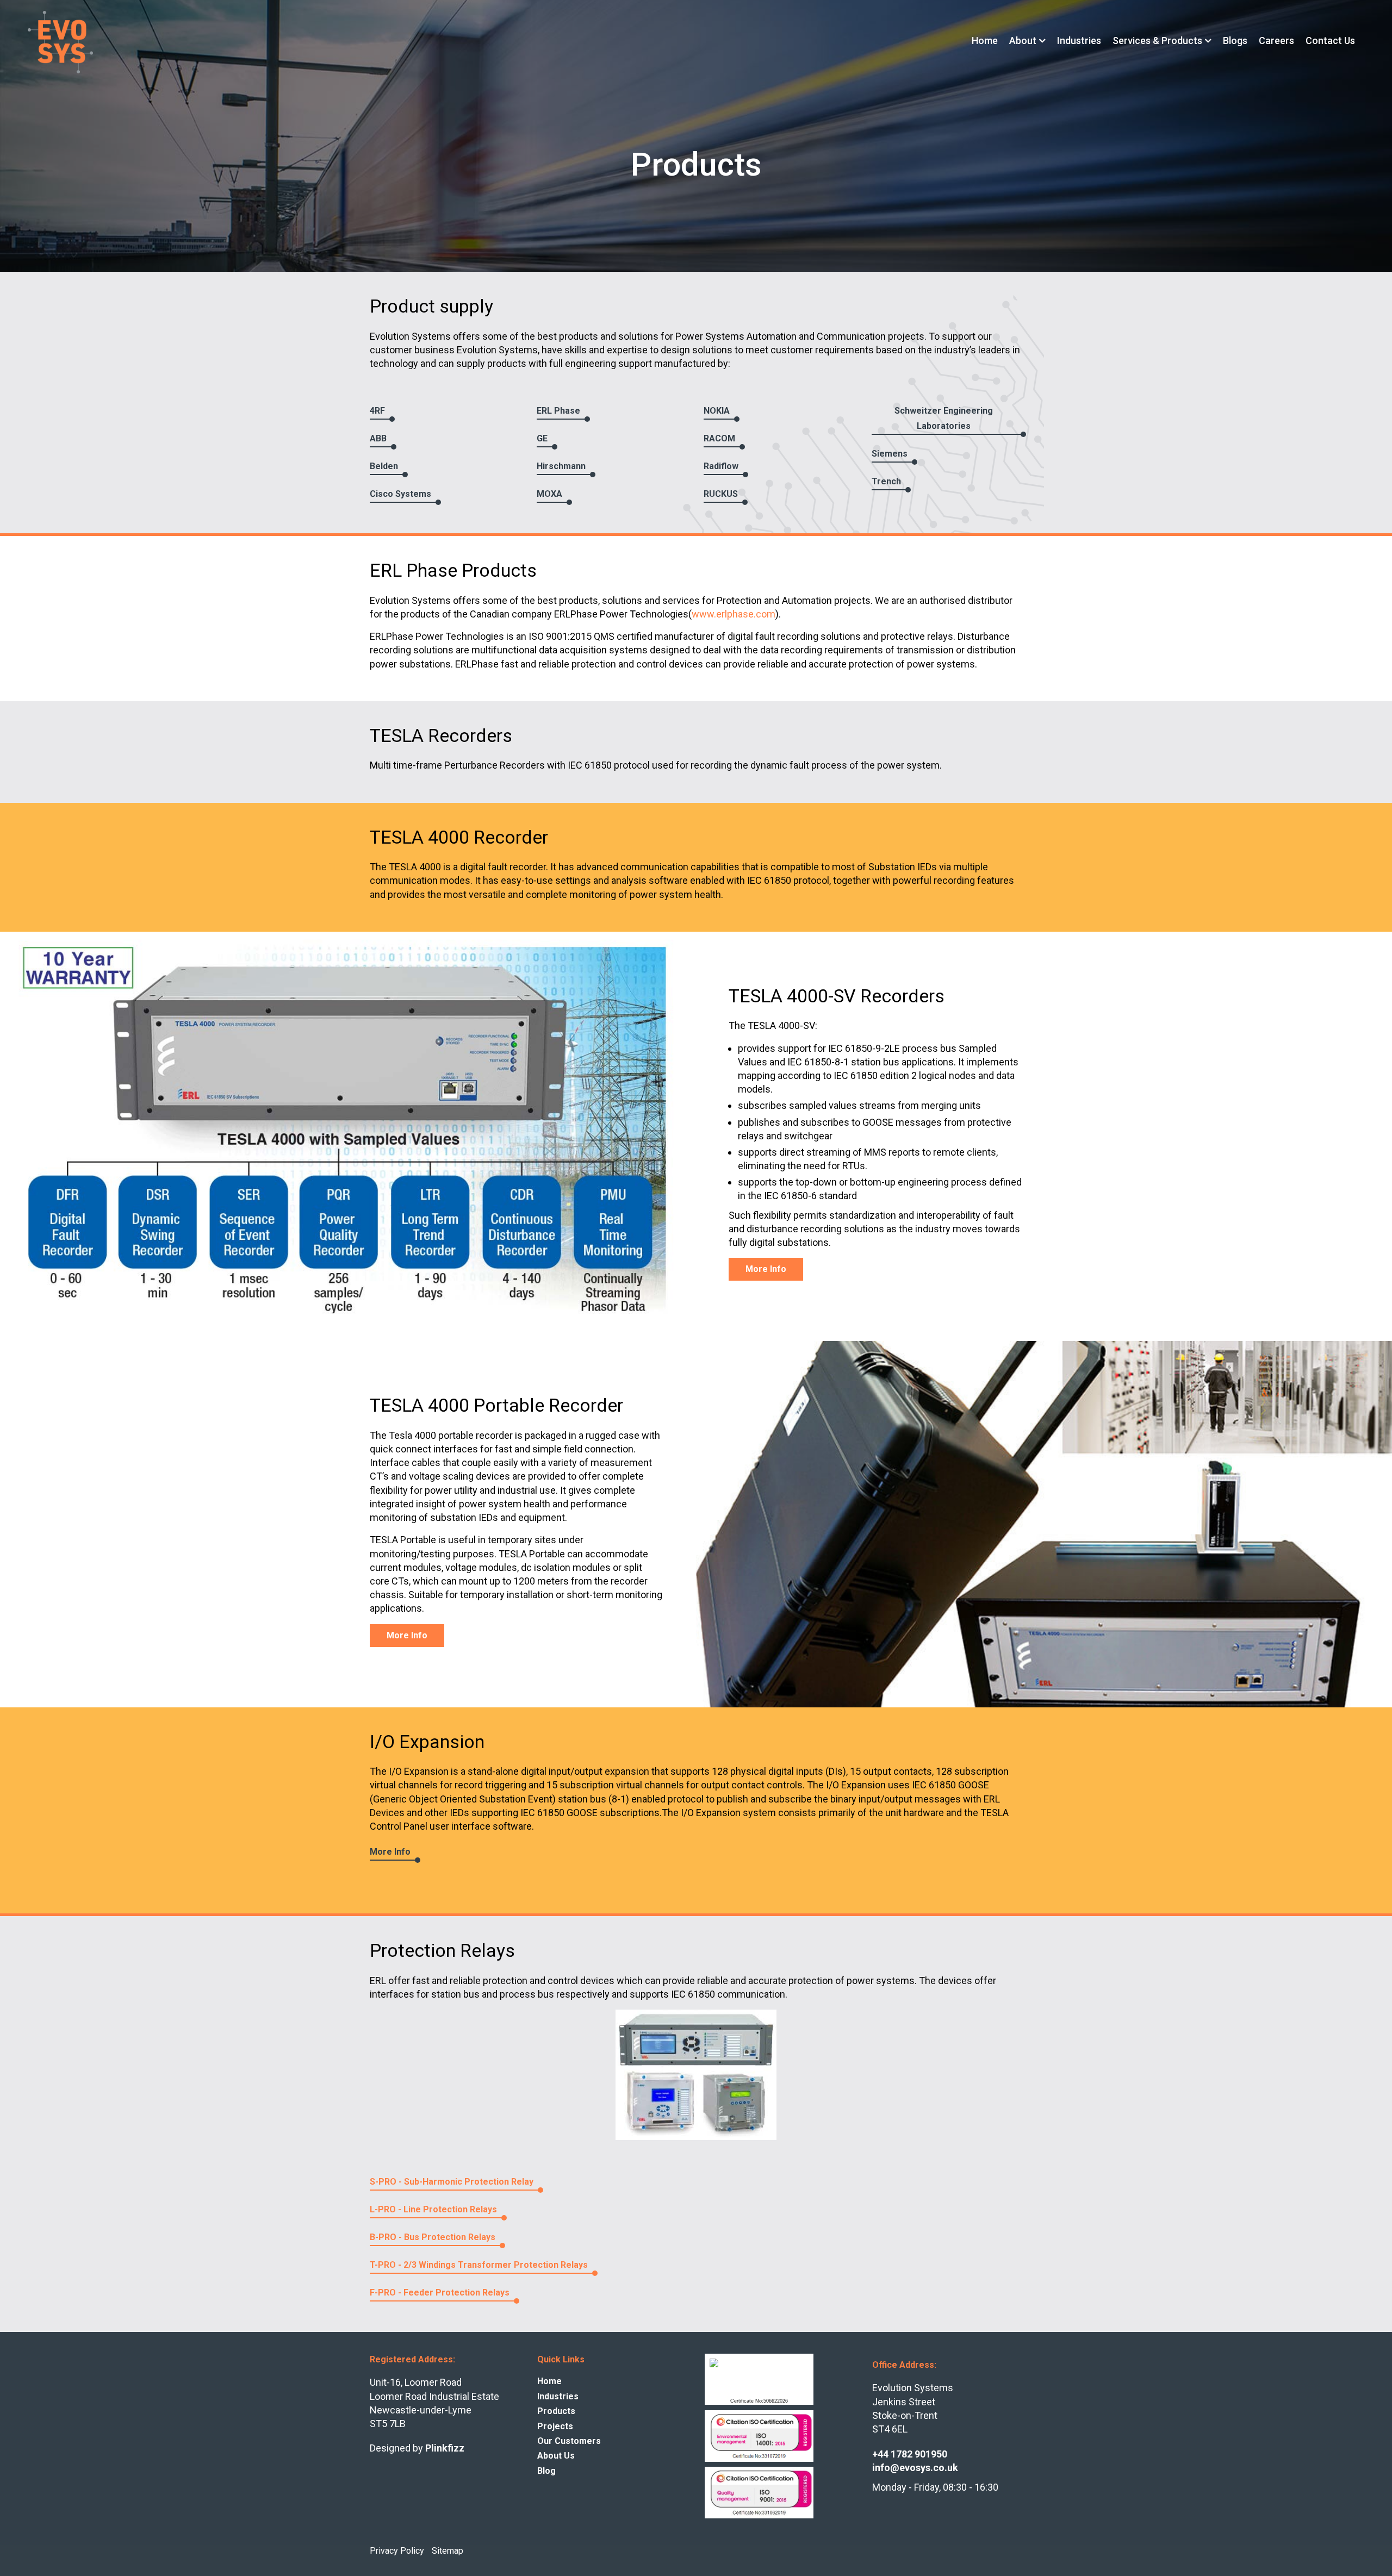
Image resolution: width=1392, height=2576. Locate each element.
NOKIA (717, 411)
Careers (1276, 41)
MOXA (549, 494)
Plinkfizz (445, 2448)
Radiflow (721, 466)
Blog (546, 2470)
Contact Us (1330, 41)
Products (556, 2411)
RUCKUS (721, 494)
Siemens (890, 454)
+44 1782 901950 (910, 2454)
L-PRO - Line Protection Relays (433, 2209)
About (1023, 41)
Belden (384, 466)
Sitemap (448, 2550)
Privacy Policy (397, 2550)
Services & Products (1157, 41)
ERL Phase (558, 411)
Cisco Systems (400, 494)
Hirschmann (561, 466)
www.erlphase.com (734, 614)
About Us (556, 2456)
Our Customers (569, 2441)
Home (985, 41)
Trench (886, 481)
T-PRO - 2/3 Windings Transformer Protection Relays (479, 2265)
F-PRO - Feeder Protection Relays (440, 2293)
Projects (555, 2426)
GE (542, 438)
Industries (1079, 41)
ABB (378, 438)
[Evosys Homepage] (60, 42)
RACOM (719, 438)
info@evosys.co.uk (915, 2468)
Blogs (1235, 41)
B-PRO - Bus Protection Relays (433, 2237)
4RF (377, 411)
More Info (766, 1269)
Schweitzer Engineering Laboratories (944, 418)
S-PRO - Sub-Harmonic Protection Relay (452, 2182)
